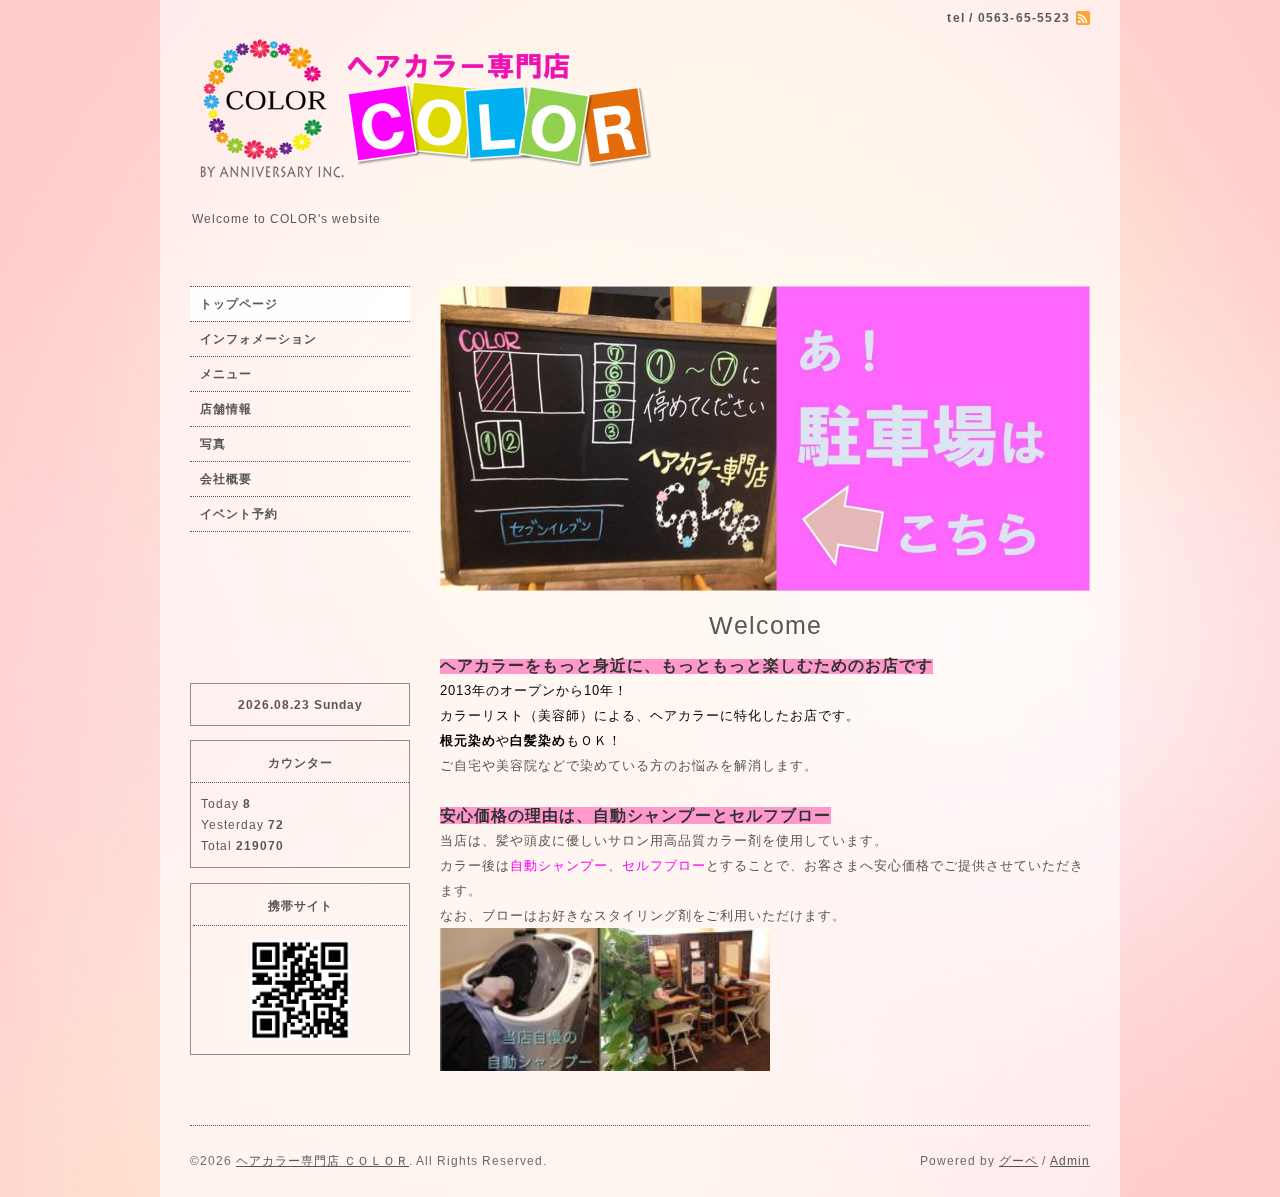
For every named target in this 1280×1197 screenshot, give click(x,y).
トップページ (239, 304)
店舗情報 (226, 409)
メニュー (226, 374)
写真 (213, 444)
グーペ (1018, 1161)
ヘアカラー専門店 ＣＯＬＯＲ (322, 1161)
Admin (1070, 1161)
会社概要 (226, 479)
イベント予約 (239, 514)
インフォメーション (258, 339)
